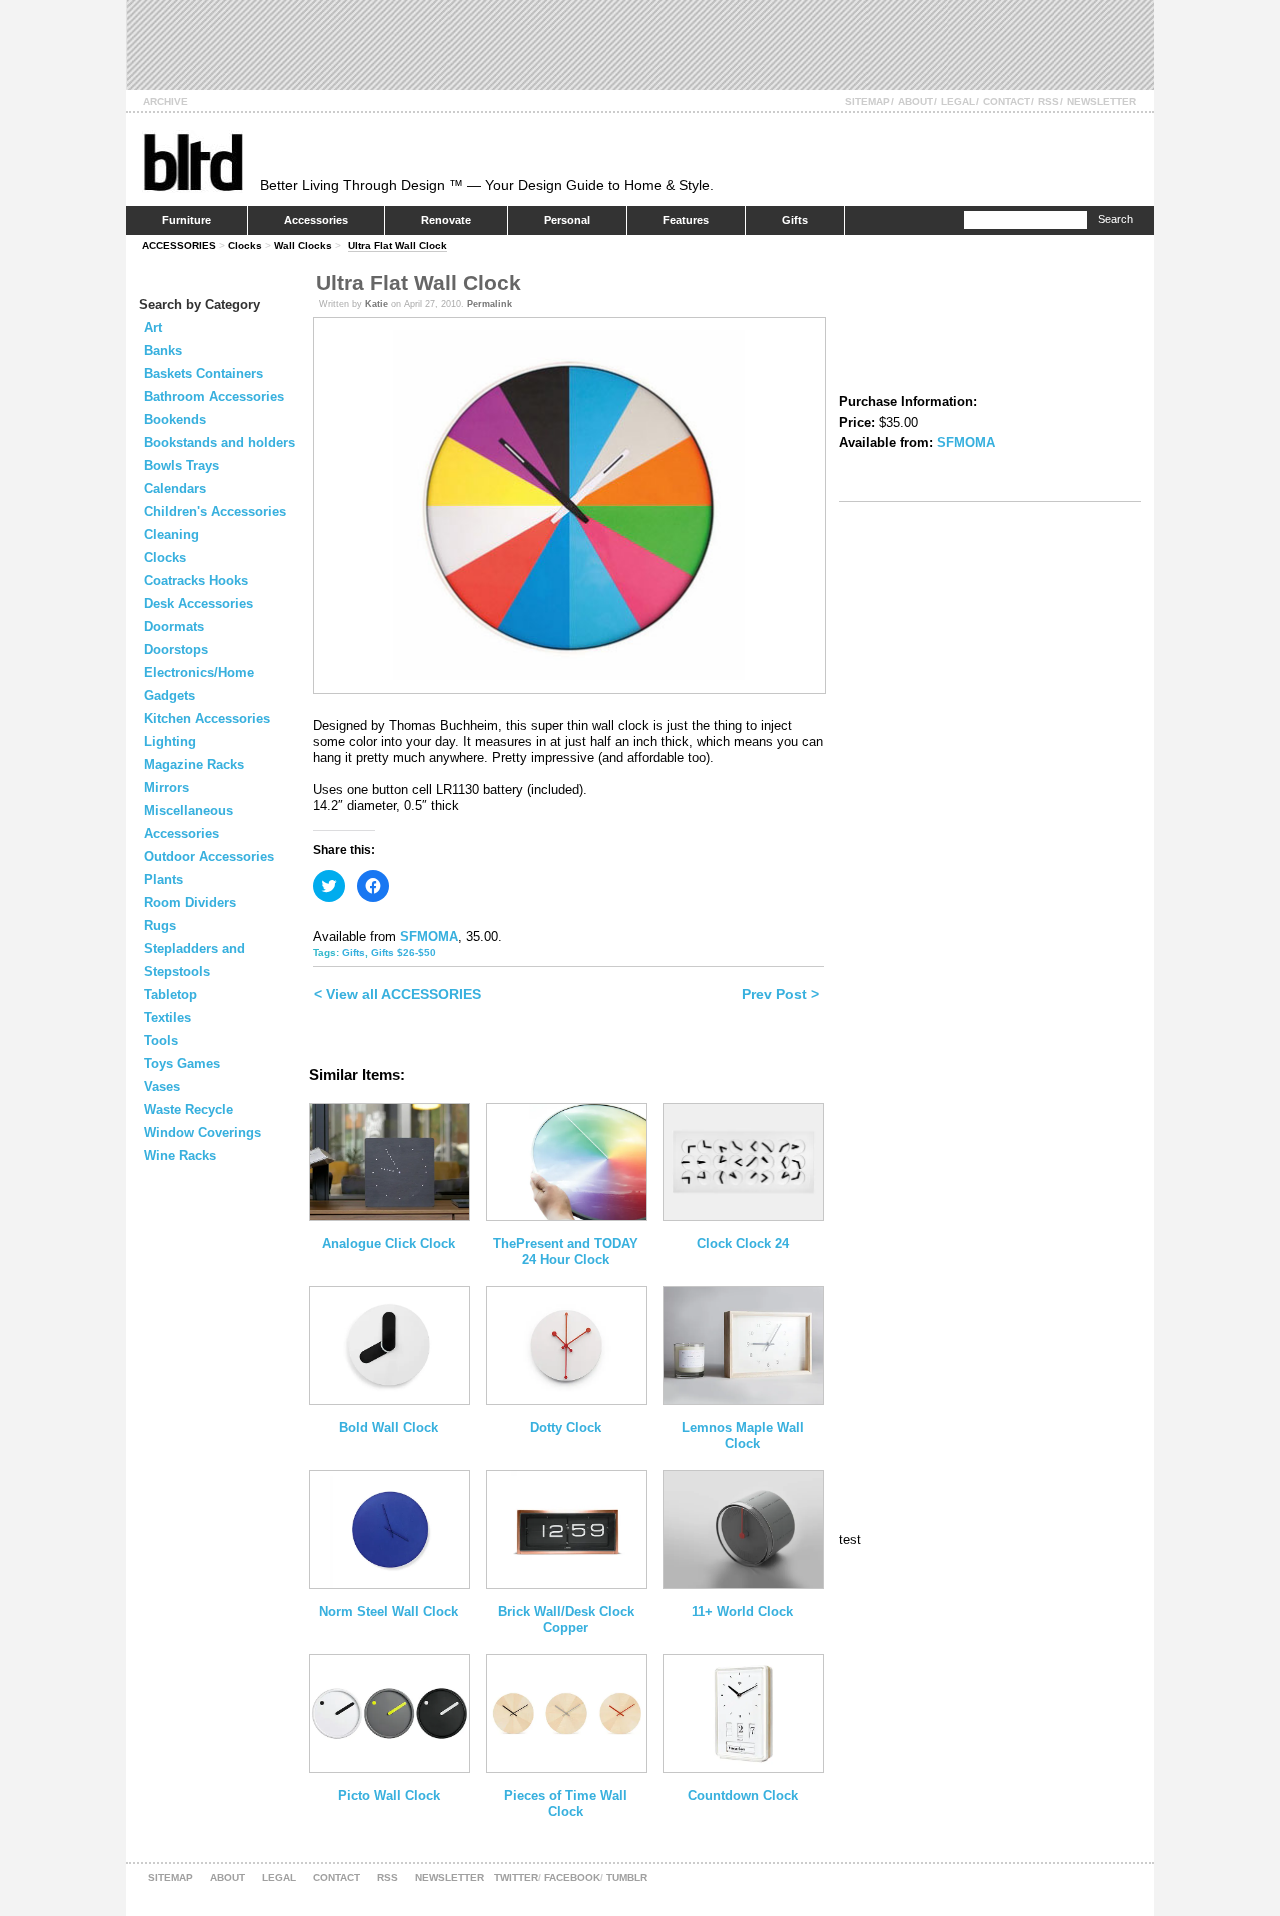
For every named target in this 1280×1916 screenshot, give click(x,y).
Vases (162, 1086)
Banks (163, 350)
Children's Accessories (215, 511)
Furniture (186, 220)
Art (153, 327)
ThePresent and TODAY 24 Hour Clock (565, 1251)
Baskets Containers (203, 373)
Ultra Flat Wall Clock (397, 245)
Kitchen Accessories (207, 718)
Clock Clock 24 (743, 1243)
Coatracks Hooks (196, 580)
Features (686, 220)
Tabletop (170, 994)
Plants (163, 879)
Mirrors (166, 787)
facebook (572, 1877)
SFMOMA (429, 936)
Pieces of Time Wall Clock (565, 1803)
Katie (376, 304)
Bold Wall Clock (388, 1427)
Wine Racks (180, 1155)
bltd (192, 161)
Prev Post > (780, 994)
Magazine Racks (194, 764)
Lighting (170, 741)
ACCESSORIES (179, 245)
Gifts (795, 220)
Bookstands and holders (219, 442)
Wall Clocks (303, 245)
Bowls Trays (181, 465)
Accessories (316, 220)
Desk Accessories (198, 603)
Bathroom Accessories (214, 396)
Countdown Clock (743, 1795)
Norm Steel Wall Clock (388, 1611)
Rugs (160, 925)
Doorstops (176, 649)
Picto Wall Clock (389, 1795)
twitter (516, 1877)
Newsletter (1101, 101)
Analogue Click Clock (388, 1243)
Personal (567, 220)
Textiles (167, 1017)
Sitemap (867, 101)
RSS (1048, 101)
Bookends (175, 419)
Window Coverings (202, 1132)
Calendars (175, 488)
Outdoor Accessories (209, 856)
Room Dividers (190, 902)
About (915, 101)
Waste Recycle (188, 1109)
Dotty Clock (565, 1427)
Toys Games (182, 1063)
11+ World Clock (742, 1611)
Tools (161, 1040)
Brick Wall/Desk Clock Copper (566, 1619)
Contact (1006, 101)
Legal (958, 101)
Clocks (245, 245)
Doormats (174, 626)
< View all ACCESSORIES (397, 994)
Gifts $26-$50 (403, 952)
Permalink (489, 304)
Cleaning (171, 534)
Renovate (446, 220)
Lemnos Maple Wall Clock (743, 1435)
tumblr (626, 1877)
